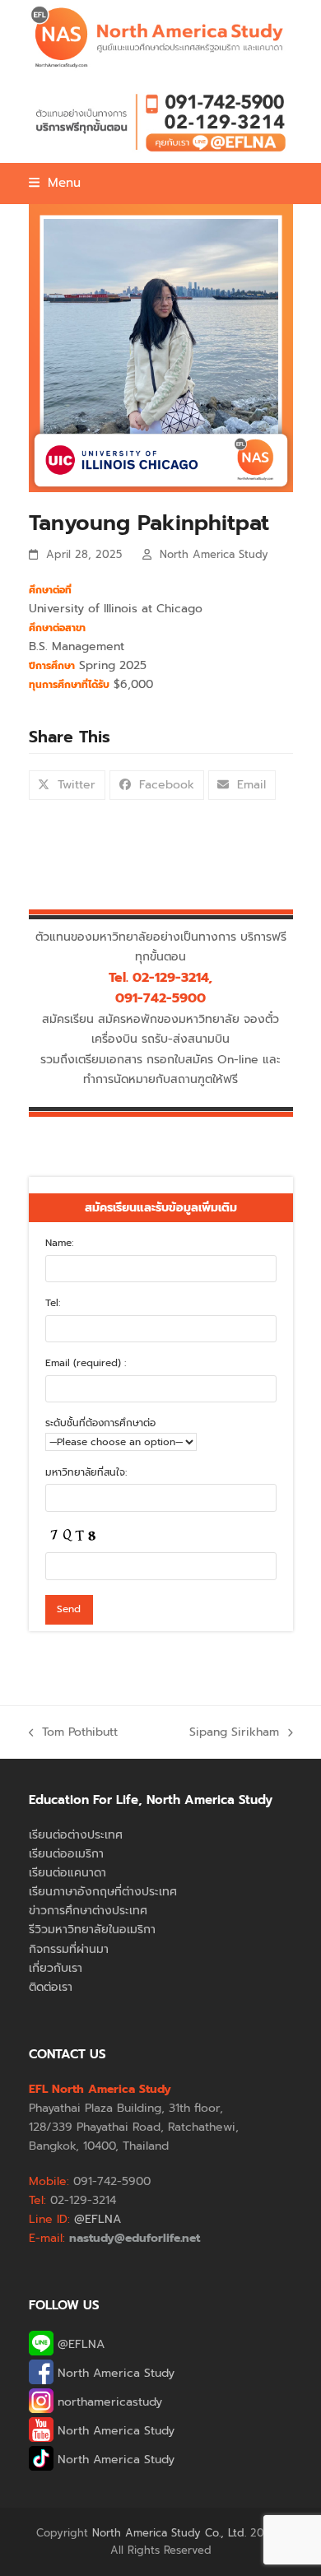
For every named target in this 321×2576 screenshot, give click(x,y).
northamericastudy (108, 2402)
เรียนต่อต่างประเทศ (76, 1835)
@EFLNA (79, 2344)
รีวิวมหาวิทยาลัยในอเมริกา (92, 1930)
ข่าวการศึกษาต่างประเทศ (88, 1911)
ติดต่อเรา (51, 1987)
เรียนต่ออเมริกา (66, 1854)
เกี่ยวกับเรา (56, 1968)
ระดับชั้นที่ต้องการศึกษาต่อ (100, 1423)
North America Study (214, 554)
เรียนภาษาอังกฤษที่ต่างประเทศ (103, 1892)
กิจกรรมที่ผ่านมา (69, 1949)
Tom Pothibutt (74, 1732)
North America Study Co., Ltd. (169, 2533)
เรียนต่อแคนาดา (67, 1873)
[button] (55, 183)
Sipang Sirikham (234, 1732)
